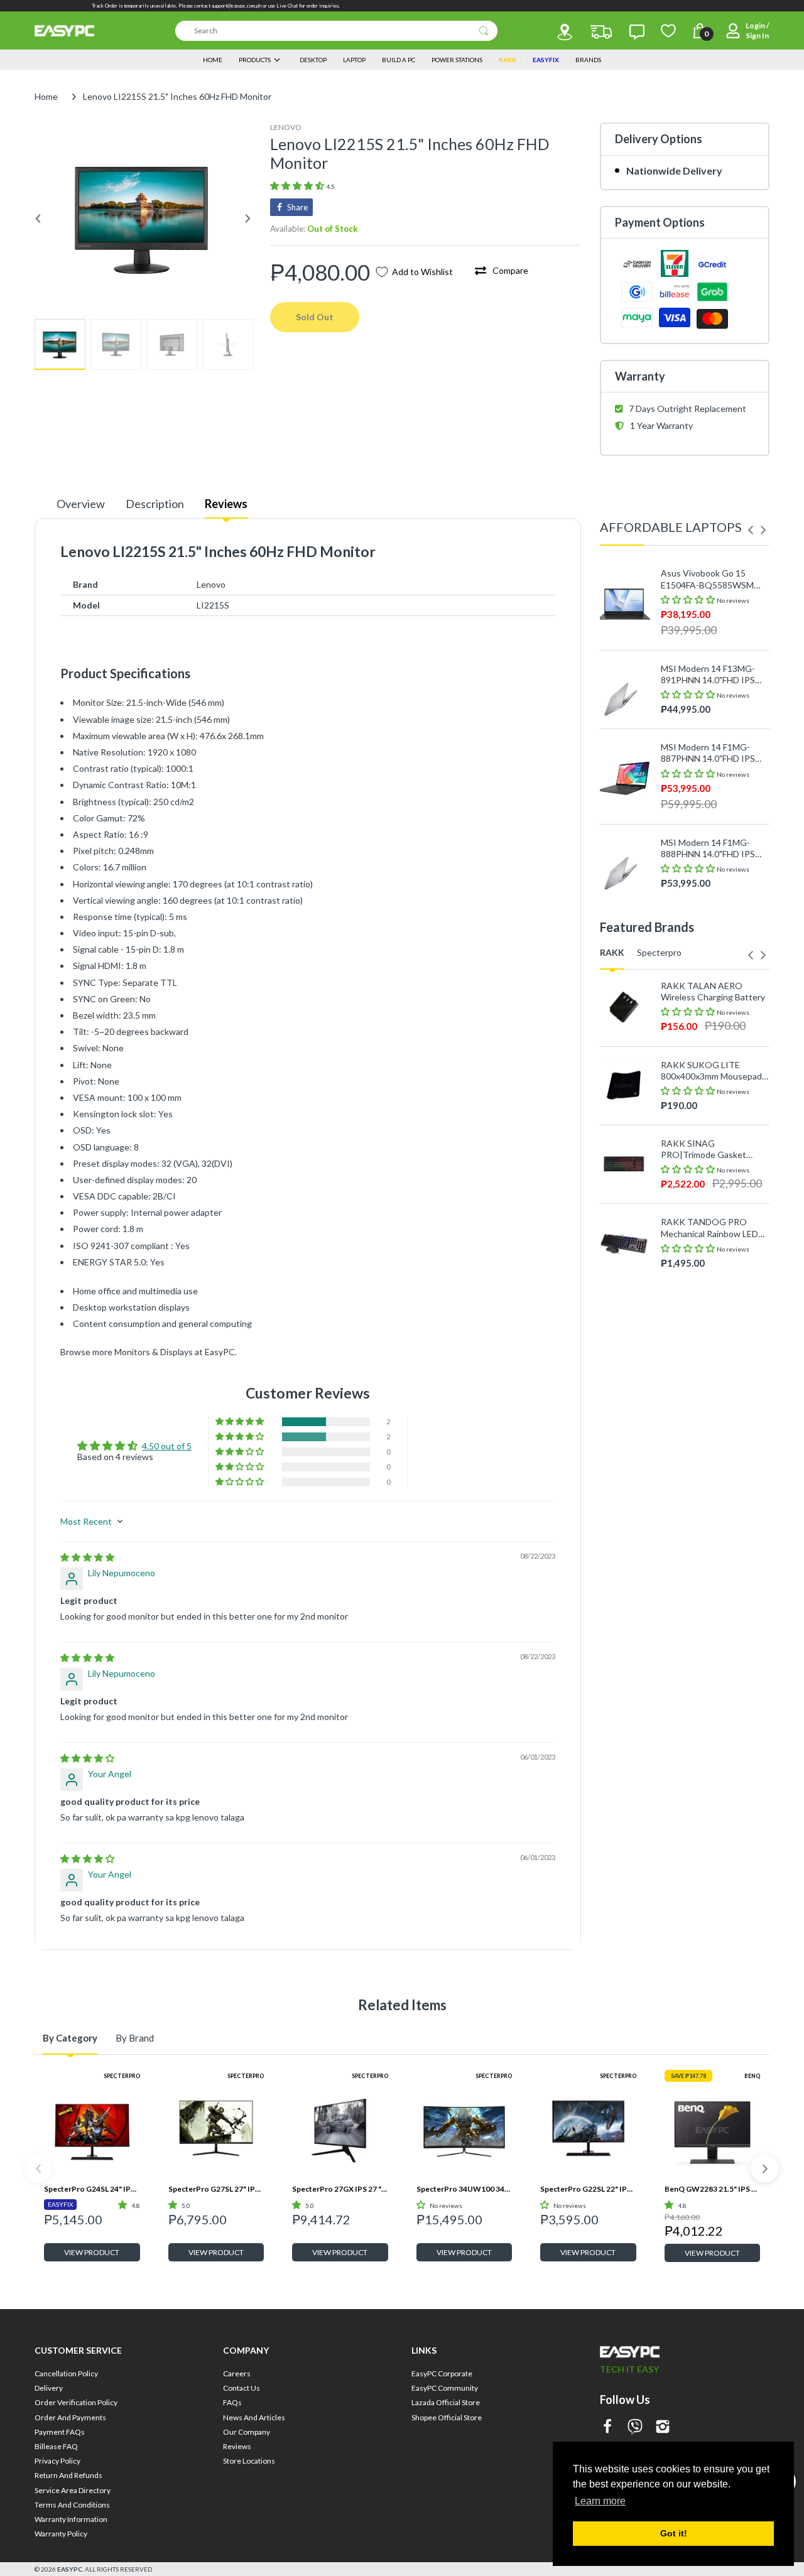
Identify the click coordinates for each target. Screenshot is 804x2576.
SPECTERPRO (122, 2076)
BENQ (752, 2076)
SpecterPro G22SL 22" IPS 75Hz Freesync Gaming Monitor (588, 2189)
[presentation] (751, 530)
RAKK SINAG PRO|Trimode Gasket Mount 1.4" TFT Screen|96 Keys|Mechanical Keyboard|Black (713, 1149)
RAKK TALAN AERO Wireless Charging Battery (713, 991)
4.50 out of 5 (167, 1446)
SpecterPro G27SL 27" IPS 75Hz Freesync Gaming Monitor (216, 2189)
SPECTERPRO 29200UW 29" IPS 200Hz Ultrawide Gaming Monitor (711, 1439)
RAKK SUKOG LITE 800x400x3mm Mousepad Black (711, 1071)
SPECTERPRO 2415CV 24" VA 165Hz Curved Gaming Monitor (714, 1360)
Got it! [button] (674, 2533)
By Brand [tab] (135, 2038)
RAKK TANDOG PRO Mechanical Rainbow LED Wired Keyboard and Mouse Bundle (709, 1228)
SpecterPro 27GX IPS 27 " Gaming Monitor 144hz (340, 2189)
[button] (298, 186)
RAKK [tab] (612, 952)
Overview (81, 504)
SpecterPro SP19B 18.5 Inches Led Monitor (707, 1517)
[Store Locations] (565, 32)
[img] (87, 1557)
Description (155, 504)
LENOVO (286, 127)
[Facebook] (607, 2427)
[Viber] (635, 2427)
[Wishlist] (668, 31)
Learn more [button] (600, 2501)
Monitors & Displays (154, 1352)
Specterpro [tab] (659, 952)
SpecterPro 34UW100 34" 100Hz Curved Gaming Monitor (464, 2189)
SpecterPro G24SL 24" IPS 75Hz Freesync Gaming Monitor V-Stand (92, 2189)
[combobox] (336, 31)
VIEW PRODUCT (92, 2252)
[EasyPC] (64, 31)
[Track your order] (601, 32)
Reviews (226, 504)
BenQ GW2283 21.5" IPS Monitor (713, 2189)
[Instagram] (663, 2427)
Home (46, 96)
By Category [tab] (70, 2038)
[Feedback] (637, 32)
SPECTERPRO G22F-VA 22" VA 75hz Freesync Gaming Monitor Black (709, 1281)
